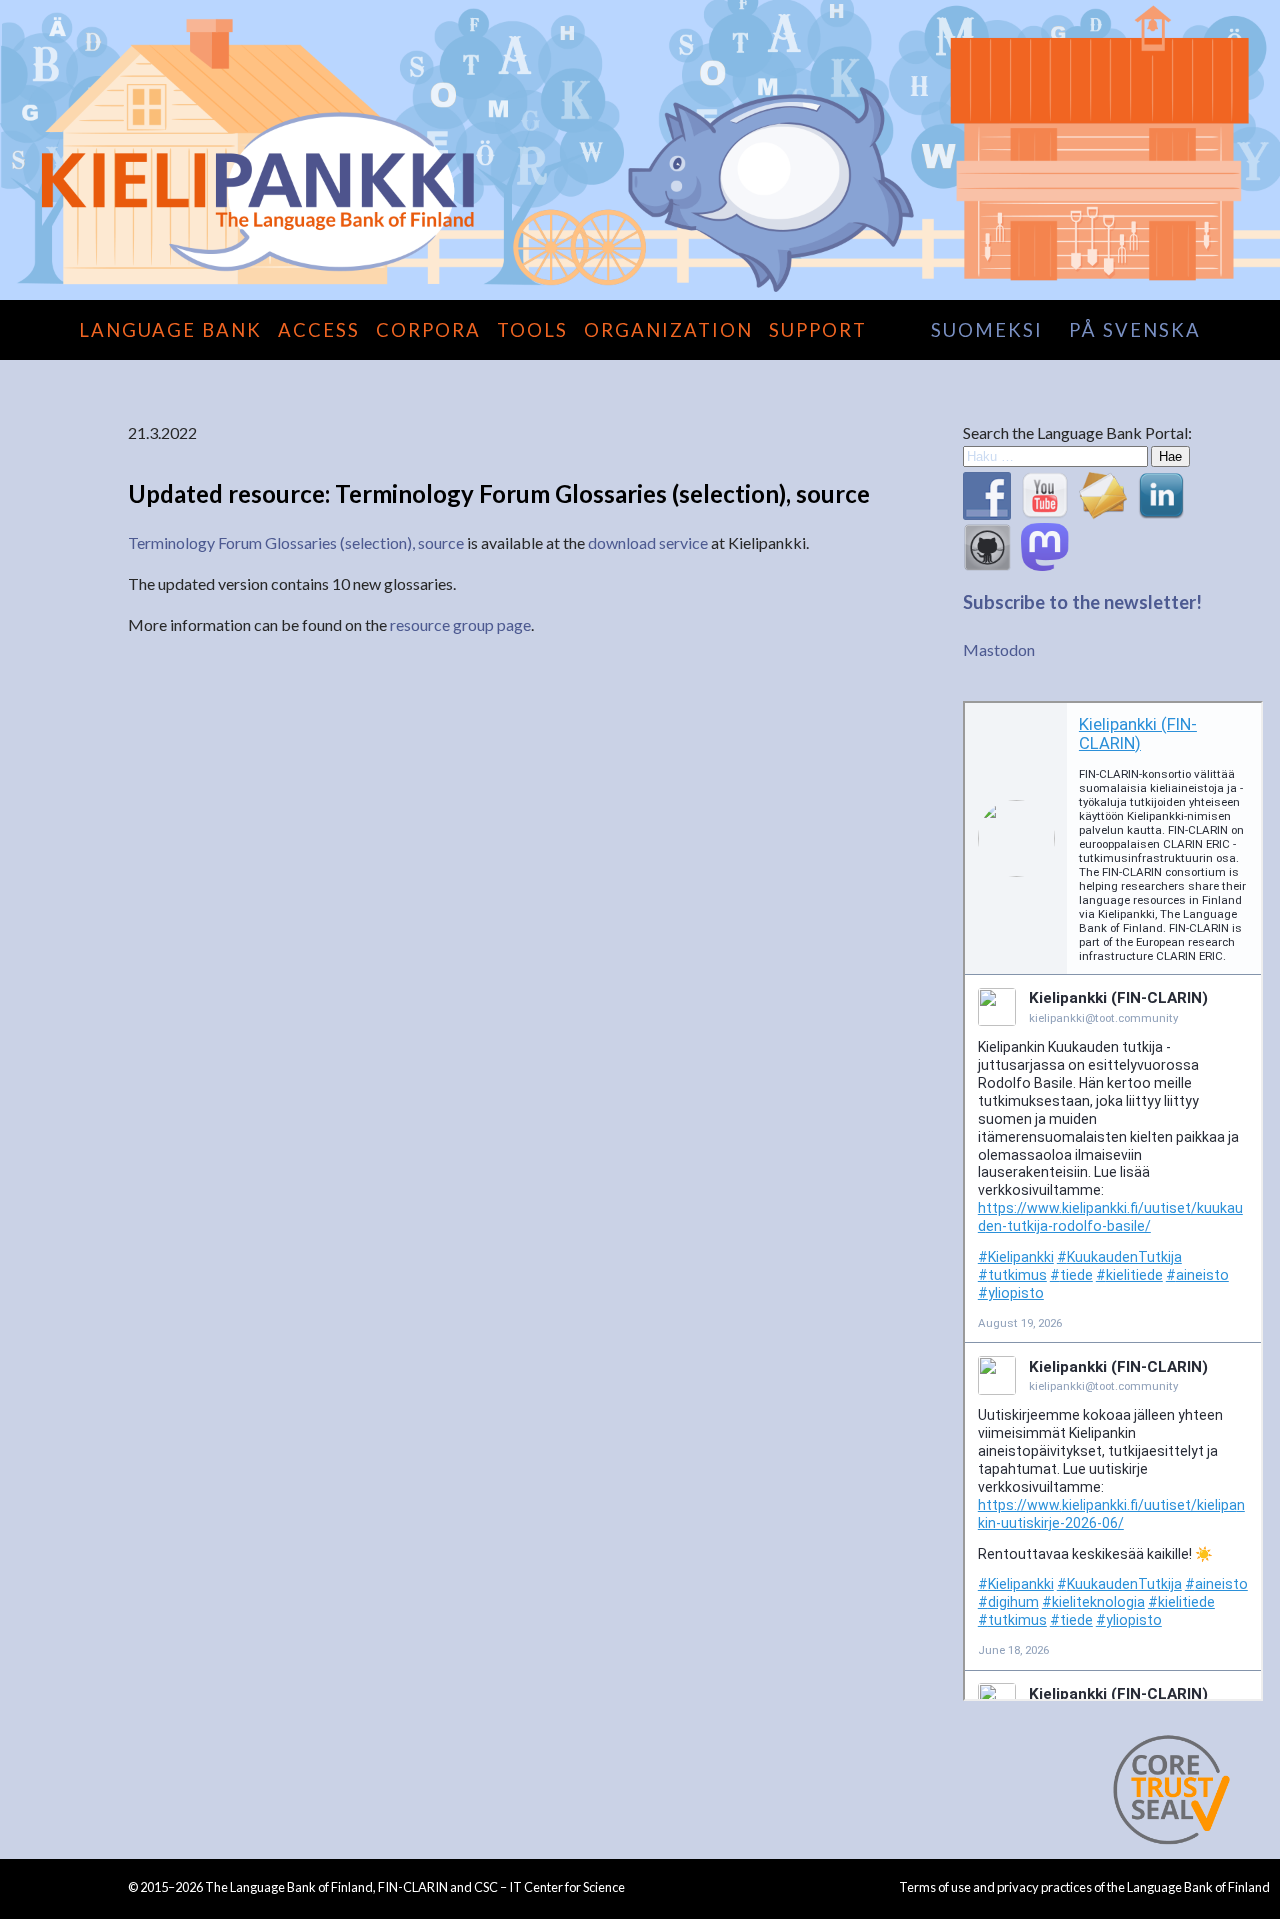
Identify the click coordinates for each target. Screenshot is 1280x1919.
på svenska (1135, 330)
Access (319, 330)
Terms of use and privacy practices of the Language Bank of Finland (1084, 1887)
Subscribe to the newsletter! (1082, 602)
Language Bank (170, 330)
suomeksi (987, 330)
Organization (668, 330)
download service (648, 542)
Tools (532, 330)
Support (818, 330)
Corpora (428, 330)
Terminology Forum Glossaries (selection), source (296, 542)
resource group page (460, 624)
